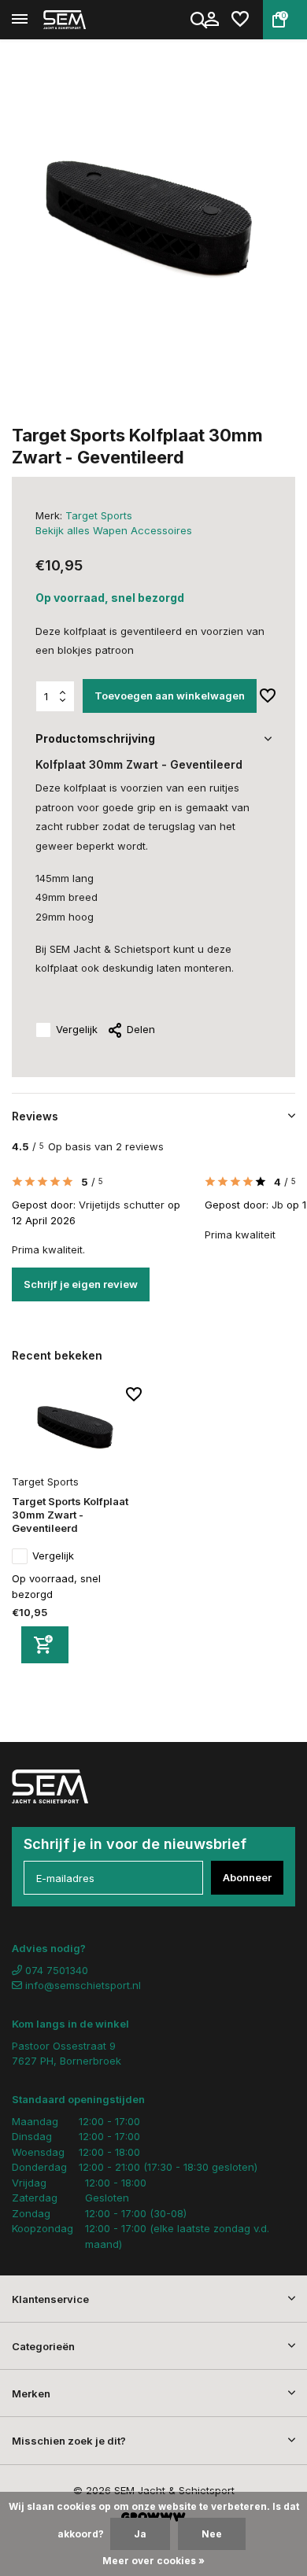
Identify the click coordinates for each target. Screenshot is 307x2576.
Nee (212, 2534)
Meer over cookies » (153, 2561)
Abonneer (247, 1877)
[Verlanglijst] (240, 20)
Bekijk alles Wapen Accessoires (114, 530)
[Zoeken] (200, 20)
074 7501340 (55, 1970)
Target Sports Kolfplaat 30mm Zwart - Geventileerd (70, 1515)
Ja (140, 2534)
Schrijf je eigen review (81, 1284)
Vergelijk (77, 1029)
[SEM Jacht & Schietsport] (83, 20)
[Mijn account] (211, 20)
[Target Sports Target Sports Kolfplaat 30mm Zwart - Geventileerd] (77, 1428)
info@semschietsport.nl (83, 1985)
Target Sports (99, 515)
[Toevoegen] (45, 1645)
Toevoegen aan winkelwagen (170, 696)
